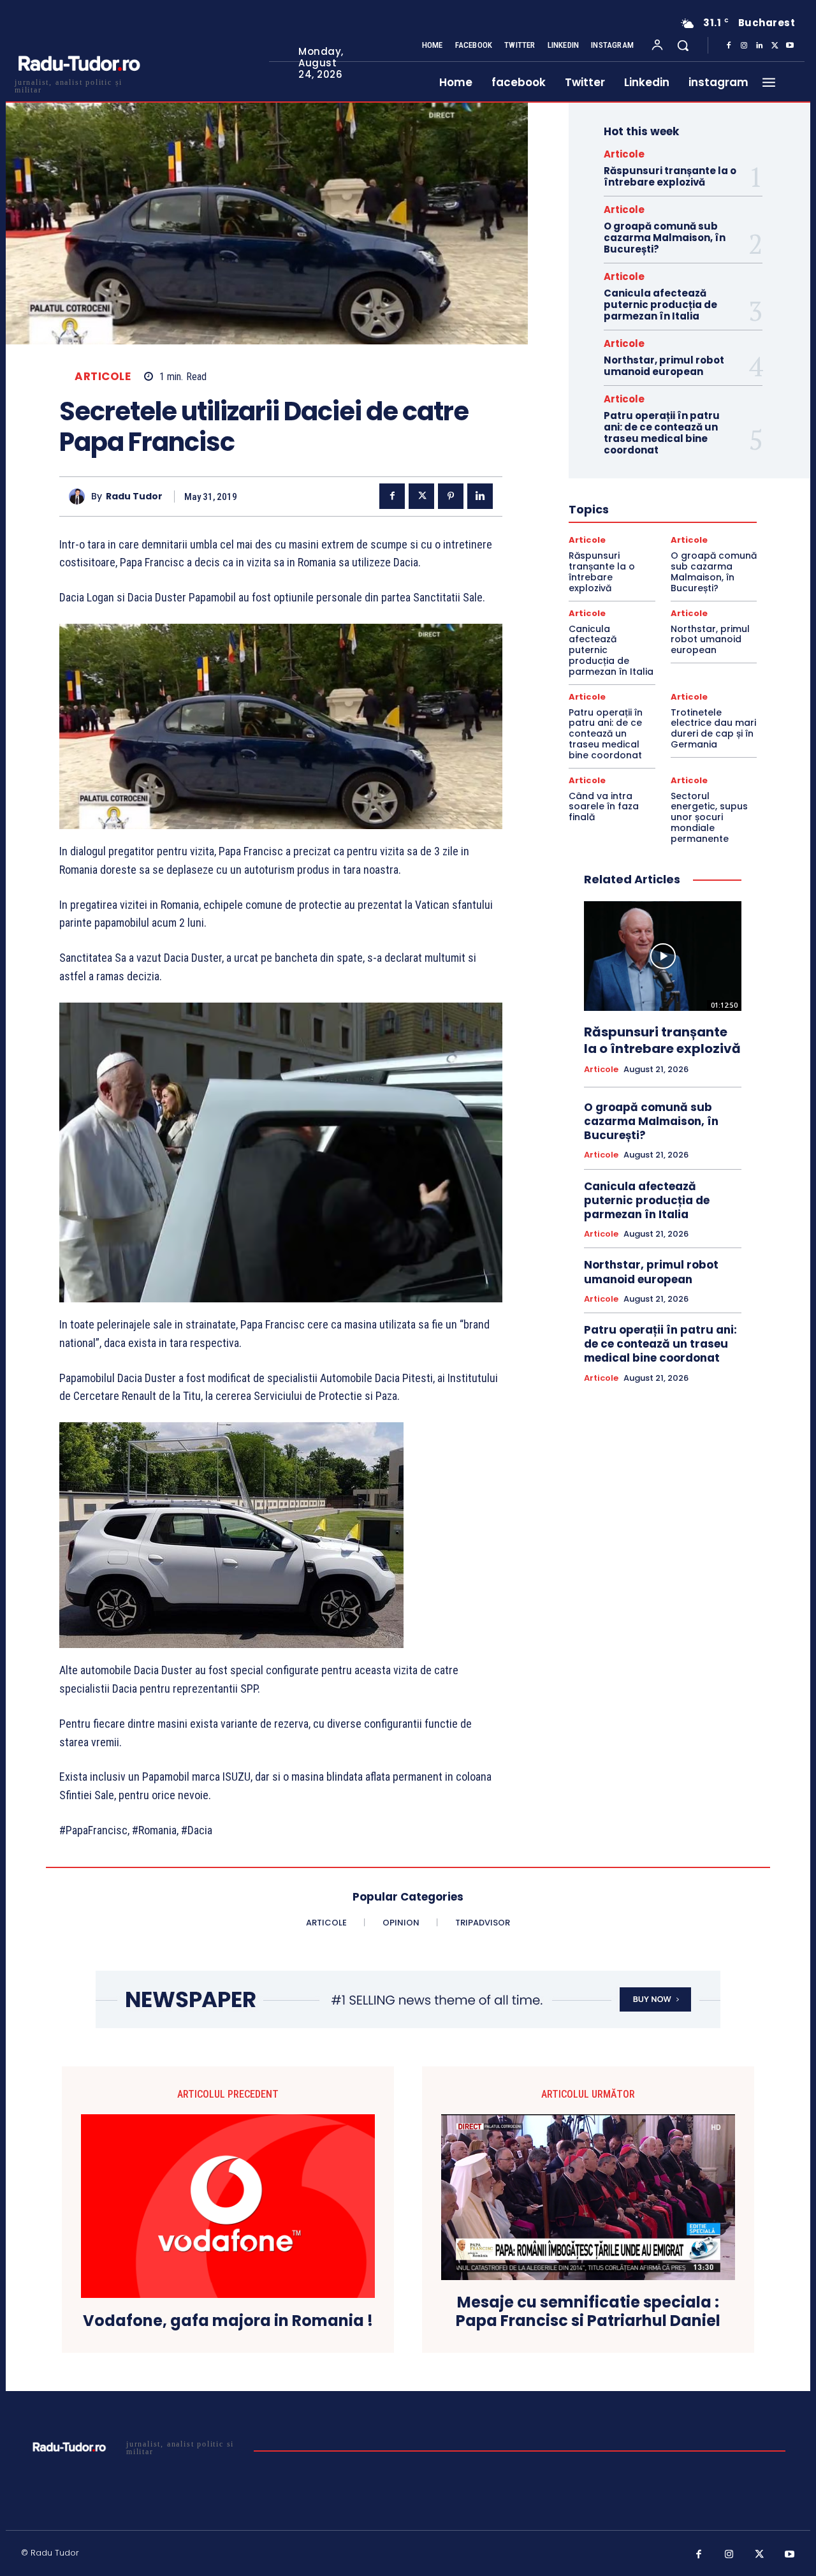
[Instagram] (744, 46)
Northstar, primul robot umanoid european (664, 366)
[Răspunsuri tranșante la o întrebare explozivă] (663, 956)
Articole (103, 377)
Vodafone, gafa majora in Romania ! (228, 2321)
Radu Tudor (134, 497)
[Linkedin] (759, 46)
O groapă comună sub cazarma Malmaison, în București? (665, 238)
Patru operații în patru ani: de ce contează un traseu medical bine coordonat (662, 433)
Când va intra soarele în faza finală (604, 807)
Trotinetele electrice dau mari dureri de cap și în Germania (713, 728)
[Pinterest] (451, 496)
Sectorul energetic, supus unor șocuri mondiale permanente (709, 817)
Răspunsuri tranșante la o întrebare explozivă (670, 176)
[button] (683, 45)
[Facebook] (729, 46)
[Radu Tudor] (80, 497)
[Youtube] (790, 46)
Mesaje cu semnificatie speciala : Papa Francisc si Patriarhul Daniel (588, 2312)
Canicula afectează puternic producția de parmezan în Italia (660, 305)
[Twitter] (775, 46)
